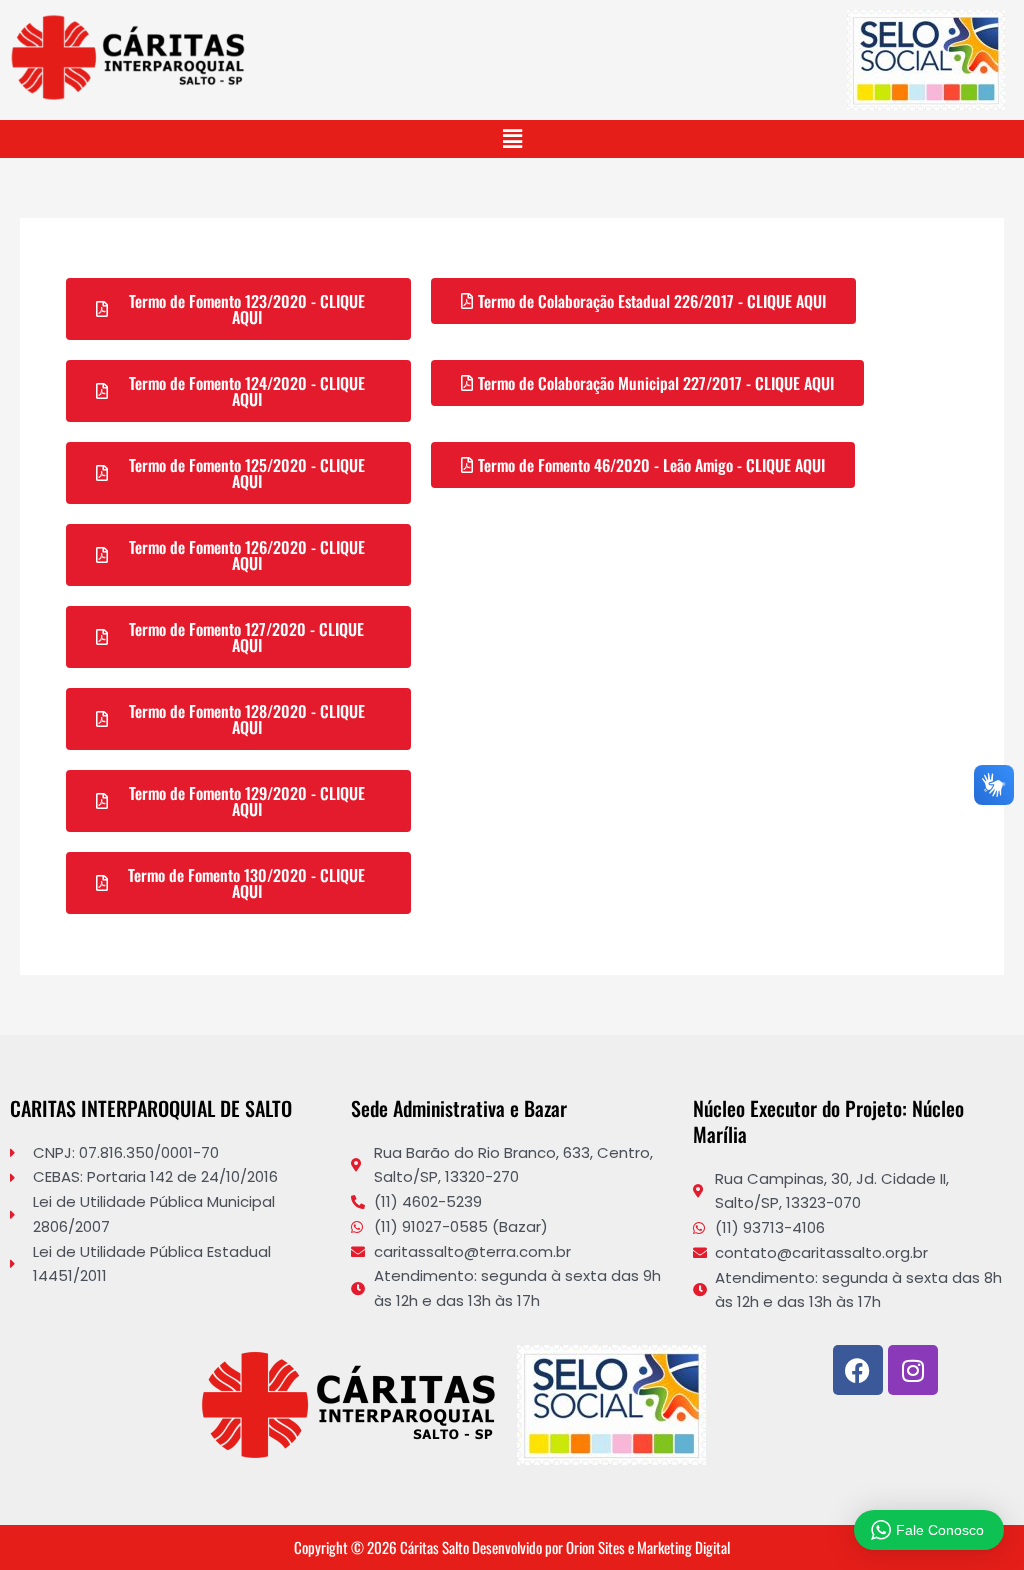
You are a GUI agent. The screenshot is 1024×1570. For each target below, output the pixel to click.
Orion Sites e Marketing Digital (648, 1547)
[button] (512, 139)
